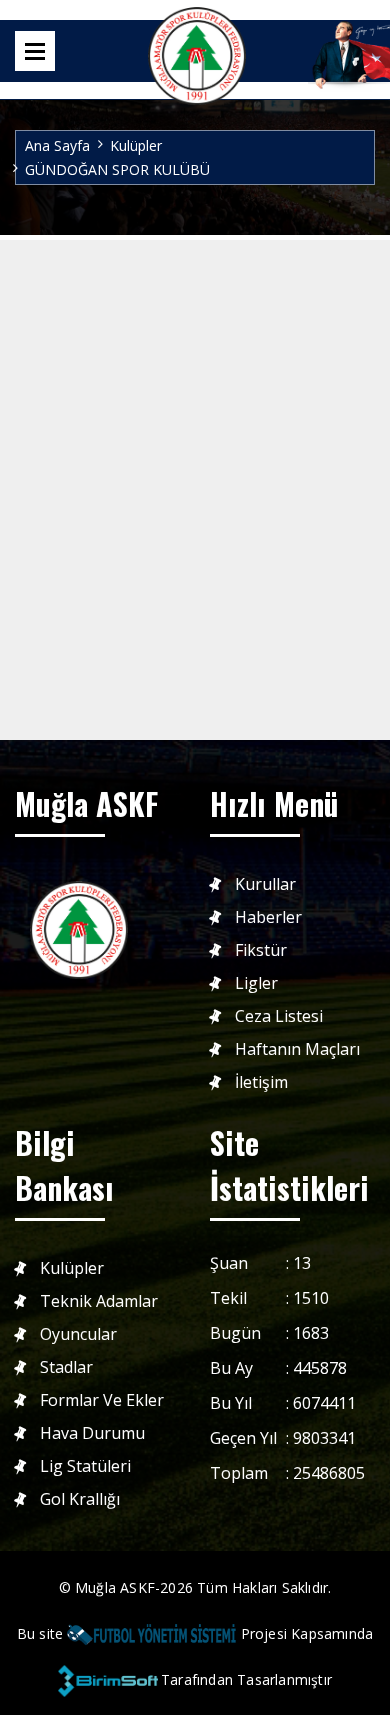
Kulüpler (136, 145)
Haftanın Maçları (297, 1049)
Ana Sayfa (57, 145)
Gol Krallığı (80, 1499)
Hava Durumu (92, 1433)
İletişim (261, 1082)
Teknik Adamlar (99, 1301)
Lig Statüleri (85, 1466)
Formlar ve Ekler (102, 1400)
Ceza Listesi (279, 1016)
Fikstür (261, 950)
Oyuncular (78, 1334)
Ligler (256, 983)
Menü (35, 51)
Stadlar (66, 1367)
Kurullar (265, 884)
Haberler (268, 917)
